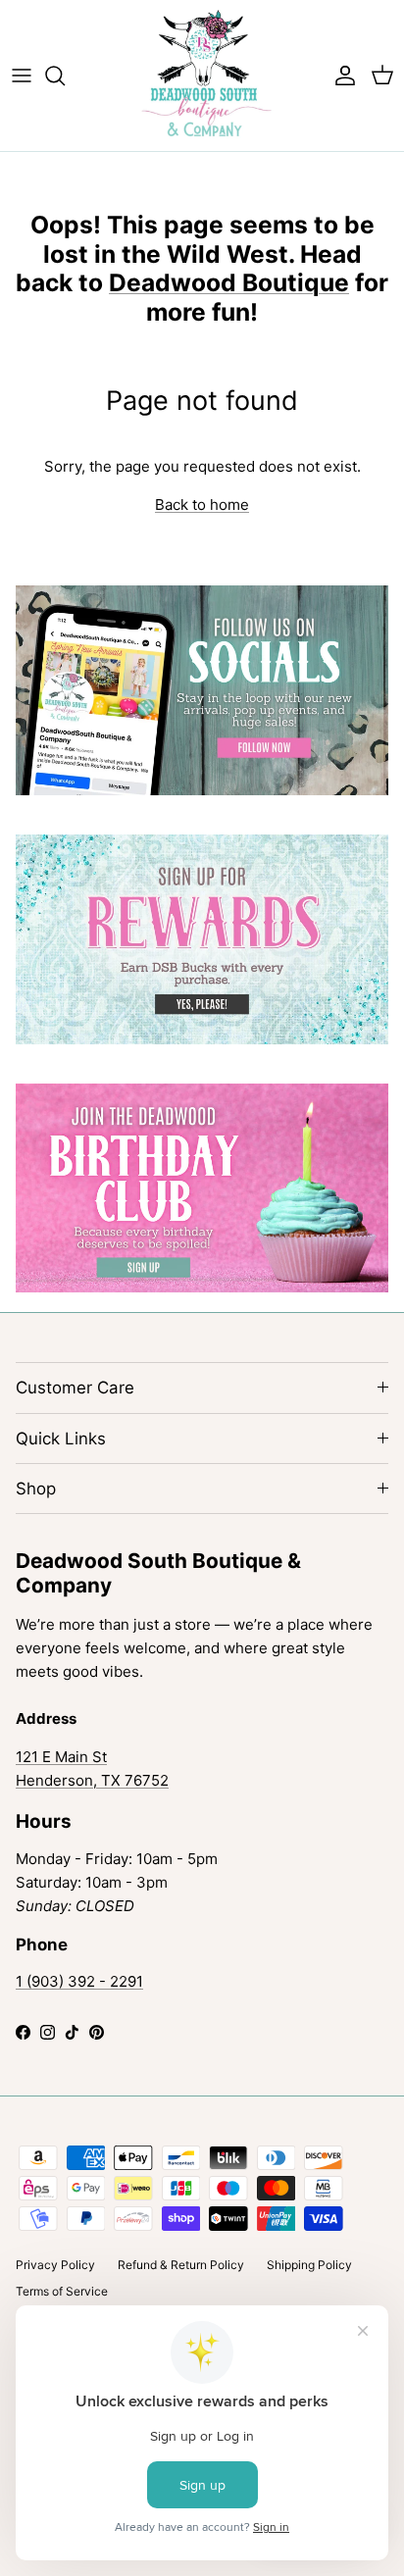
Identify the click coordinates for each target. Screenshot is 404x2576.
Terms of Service (62, 2291)
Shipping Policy (309, 2265)
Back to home (202, 505)
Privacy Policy (55, 2265)
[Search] (65, 76)
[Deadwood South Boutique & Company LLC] (202, 76)
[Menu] (22, 76)
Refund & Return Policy (181, 2265)
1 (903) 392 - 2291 (79, 1981)
